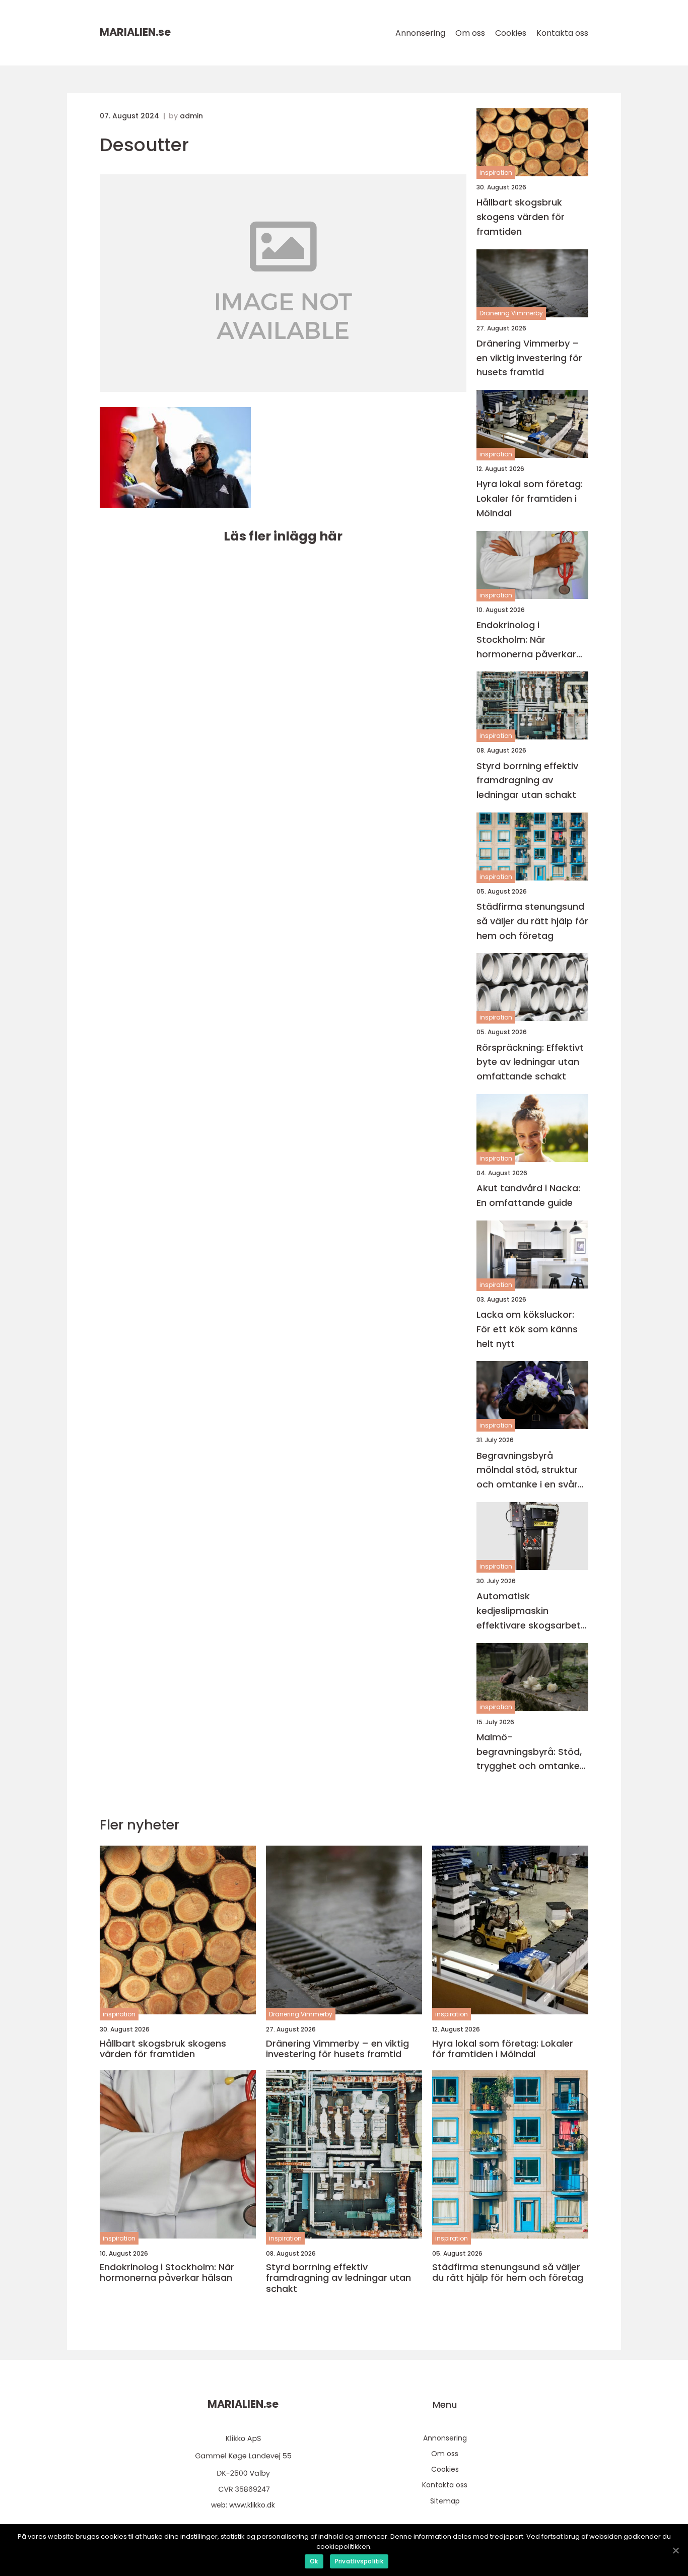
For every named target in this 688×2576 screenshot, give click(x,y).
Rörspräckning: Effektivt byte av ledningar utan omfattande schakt (530, 1062)
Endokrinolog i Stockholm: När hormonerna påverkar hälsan (526, 640)
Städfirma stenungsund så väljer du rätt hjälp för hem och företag (532, 921)
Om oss (470, 33)
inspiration (496, 173)
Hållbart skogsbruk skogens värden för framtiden (521, 217)
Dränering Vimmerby (511, 313)
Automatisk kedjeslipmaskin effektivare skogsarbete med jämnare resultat (531, 1611)
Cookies (511, 33)
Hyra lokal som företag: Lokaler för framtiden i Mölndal (530, 498)
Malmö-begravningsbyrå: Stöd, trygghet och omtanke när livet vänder (529, 1752)
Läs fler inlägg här (283, 536)
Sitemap (445, 2501)
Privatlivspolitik (359, 2561)
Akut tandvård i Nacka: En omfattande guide (528, 1195)
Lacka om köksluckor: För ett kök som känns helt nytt (527, 1329)
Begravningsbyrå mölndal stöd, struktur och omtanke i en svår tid (527, 1471)
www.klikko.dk (252, 2505)
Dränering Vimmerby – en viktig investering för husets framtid (529, 358)
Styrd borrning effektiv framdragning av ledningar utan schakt (527, 781)
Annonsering (420, 33)
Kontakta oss (562, 33)
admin (191, 116)
